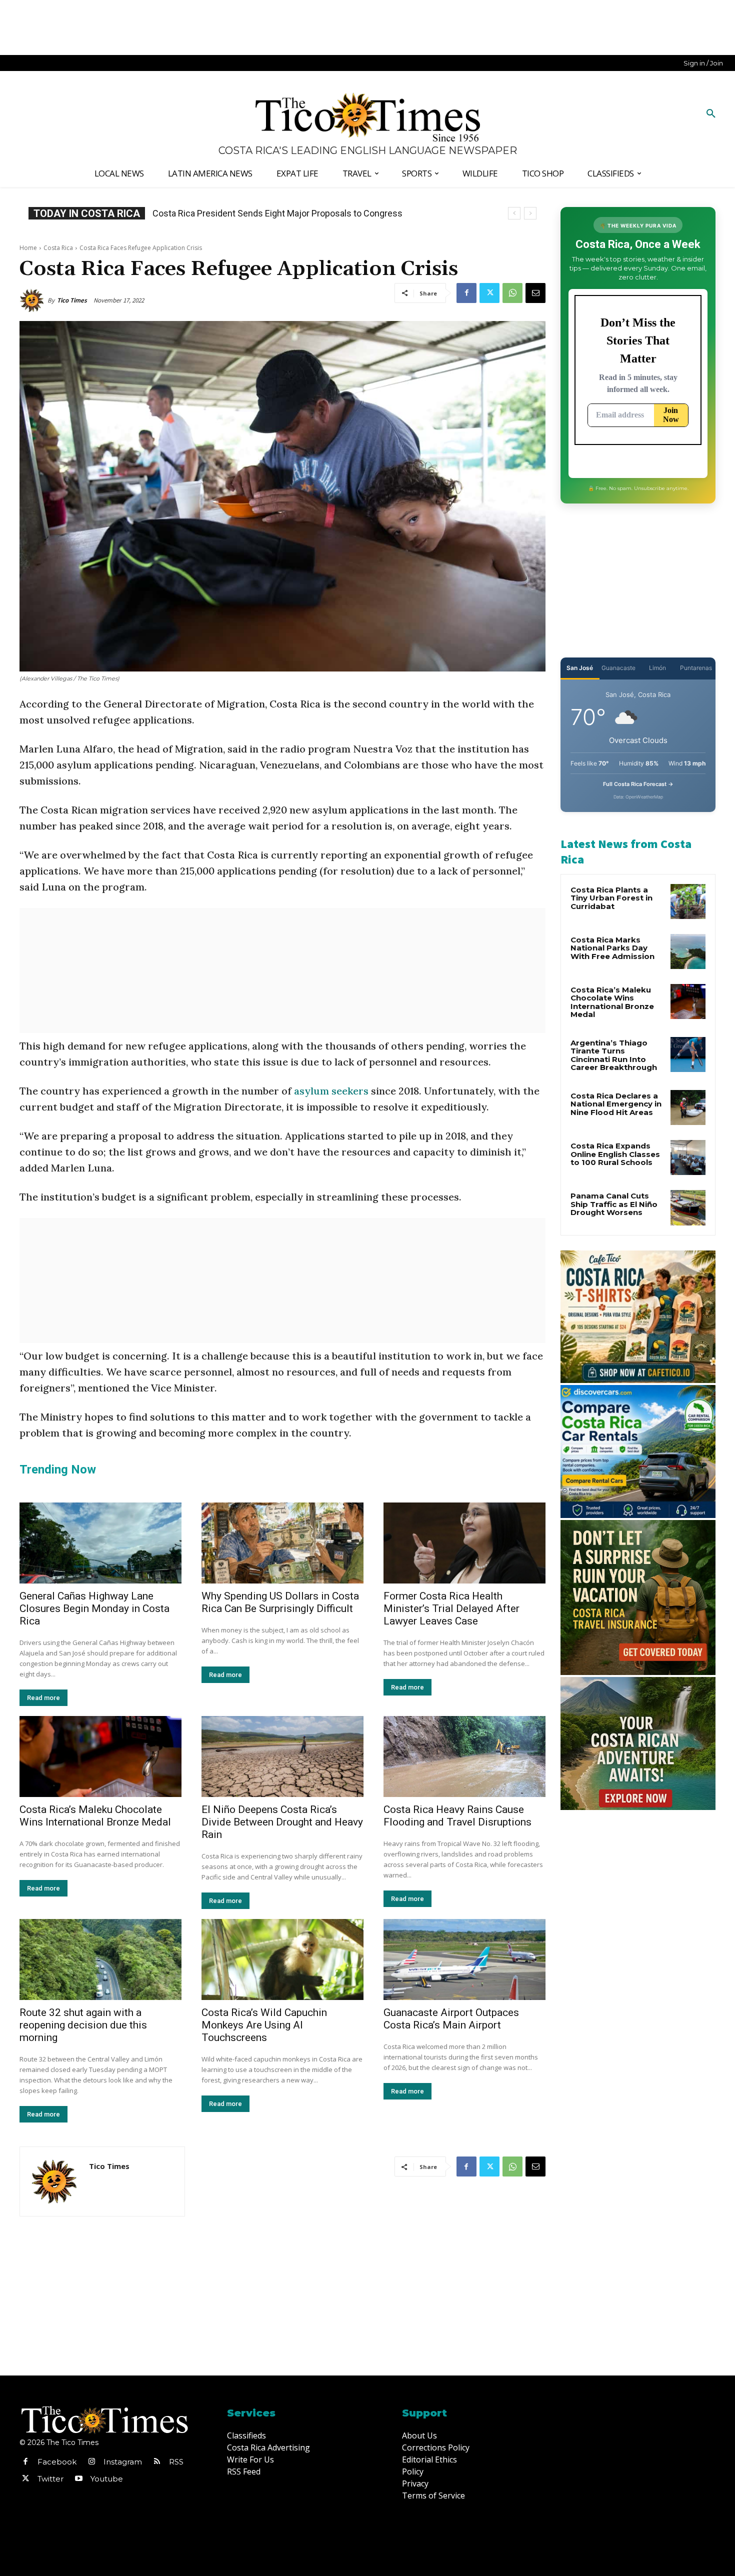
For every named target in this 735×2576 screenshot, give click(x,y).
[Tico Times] (33, 300)
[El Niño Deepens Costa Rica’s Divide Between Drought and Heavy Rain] (282, 1756)
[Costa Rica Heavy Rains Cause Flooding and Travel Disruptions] (464, 1756)
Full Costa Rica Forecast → (638, 784)
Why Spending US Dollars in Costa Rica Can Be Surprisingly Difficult (280, 1602)
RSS (176, 2462)
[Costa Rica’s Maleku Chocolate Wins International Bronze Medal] (100, 1756)
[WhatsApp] (512, 293)
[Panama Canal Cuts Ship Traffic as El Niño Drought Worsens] (688, 1207)
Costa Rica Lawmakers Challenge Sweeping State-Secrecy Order (281, 213)
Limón (657, 668)
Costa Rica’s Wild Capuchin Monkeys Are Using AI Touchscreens (264, 2025)
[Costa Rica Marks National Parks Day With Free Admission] (688, 951)
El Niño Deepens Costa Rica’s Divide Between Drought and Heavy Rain (282, 1822)
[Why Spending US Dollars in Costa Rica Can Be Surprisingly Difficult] (282, 1543)
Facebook (57, 2462)
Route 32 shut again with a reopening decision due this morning (83, 2025)
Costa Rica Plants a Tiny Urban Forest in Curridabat (611, 898)
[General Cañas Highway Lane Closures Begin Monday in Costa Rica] (100, 1543)
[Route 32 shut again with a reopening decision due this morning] (100, 1959)
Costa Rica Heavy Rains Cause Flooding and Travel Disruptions (457, 1816)
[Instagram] (91, 2462)
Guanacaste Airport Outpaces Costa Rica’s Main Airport (451, 2019)
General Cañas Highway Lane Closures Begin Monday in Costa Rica (94, 1608)
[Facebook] (466, 293)
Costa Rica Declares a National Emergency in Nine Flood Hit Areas (616, 1104)
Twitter (50, 2479)
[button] (711, 114)
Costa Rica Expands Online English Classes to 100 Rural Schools (615, 1154)
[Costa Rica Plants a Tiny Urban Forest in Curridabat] (688, 901)
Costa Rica (58, 248)
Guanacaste (618, 668)
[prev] (514, 213)
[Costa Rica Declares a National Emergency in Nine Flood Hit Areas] (688, 1107)
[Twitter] (489, 293)
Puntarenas (696, 668)
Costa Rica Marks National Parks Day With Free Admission (612, 948)
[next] (530, 213)
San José (580, 668)
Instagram (123, 2462)
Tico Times (72, 300)
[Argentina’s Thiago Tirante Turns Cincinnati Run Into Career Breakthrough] (688, 1054)
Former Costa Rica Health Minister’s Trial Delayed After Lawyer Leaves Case (451, 1608)
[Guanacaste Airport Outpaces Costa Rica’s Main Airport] (464, 1959)
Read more (43, 1698)
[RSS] (157, 2462)
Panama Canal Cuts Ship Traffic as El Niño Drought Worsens (614, 1204)
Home (28, 248)
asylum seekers (332, 1091)
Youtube (107, 2479)
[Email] (535, 293)
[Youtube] (78, 2479)
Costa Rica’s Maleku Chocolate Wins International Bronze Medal (95, 1816)
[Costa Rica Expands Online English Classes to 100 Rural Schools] (688, 1157)
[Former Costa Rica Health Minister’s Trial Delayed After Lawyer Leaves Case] (464, 1543)
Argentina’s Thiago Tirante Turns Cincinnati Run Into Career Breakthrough (614, 1055)
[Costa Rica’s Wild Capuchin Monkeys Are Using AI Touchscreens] (282, 1959)
